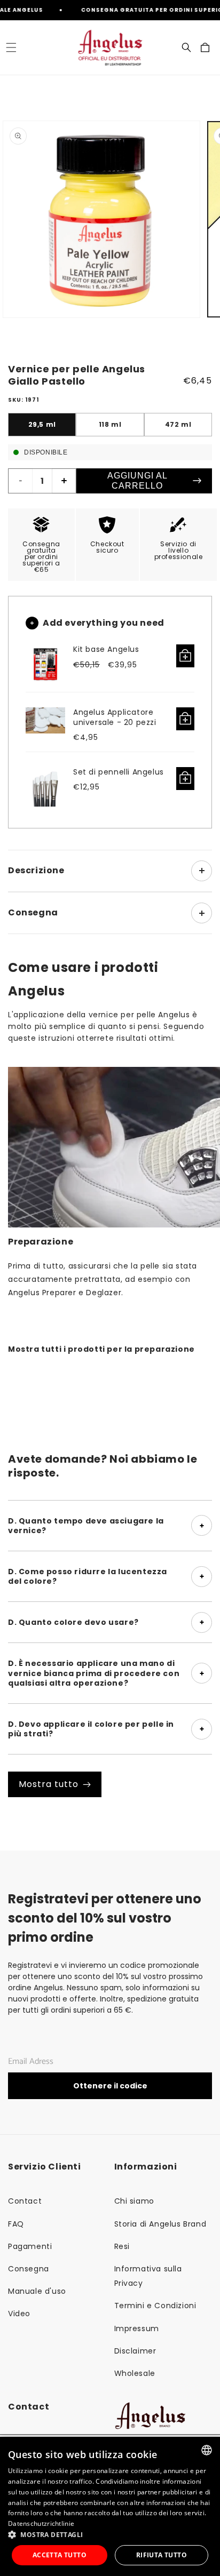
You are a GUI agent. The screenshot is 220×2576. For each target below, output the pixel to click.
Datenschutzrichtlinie (41, 2523)
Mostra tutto (49, 1784)
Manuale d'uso (37, 2291)
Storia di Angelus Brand (160, 2224)
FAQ (16, 2224)
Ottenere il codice (110, 2086)
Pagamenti (30, 2246)
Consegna (29, 2269)
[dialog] (110, 2506)
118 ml (110, 424)
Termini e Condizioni (155, 2306)
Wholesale (135, 2373)
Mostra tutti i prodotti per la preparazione (101, 1349)
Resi (122, 2246)
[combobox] (207, 2450)
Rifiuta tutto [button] (162, 2555)
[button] (11, 47)
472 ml (178, 424)
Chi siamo (134, 2201)
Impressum (137, 2328)
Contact (25, 2201)
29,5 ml (42, 424)
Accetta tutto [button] (60, 2555)
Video (19, 2314)
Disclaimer (135, 2351)
